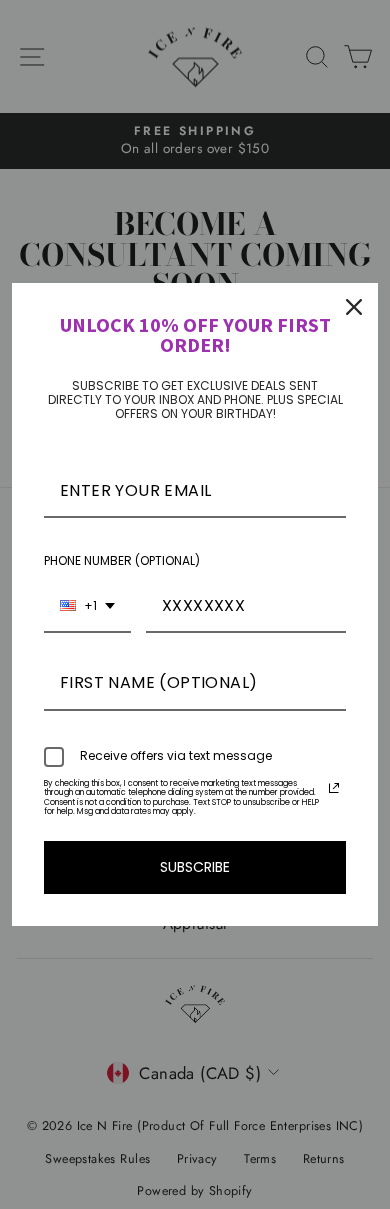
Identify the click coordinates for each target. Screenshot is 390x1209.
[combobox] (87, 606)
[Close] (354, 307)
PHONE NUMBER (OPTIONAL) (122, 560)
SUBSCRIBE (195, 867)
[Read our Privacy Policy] (334, 788)
